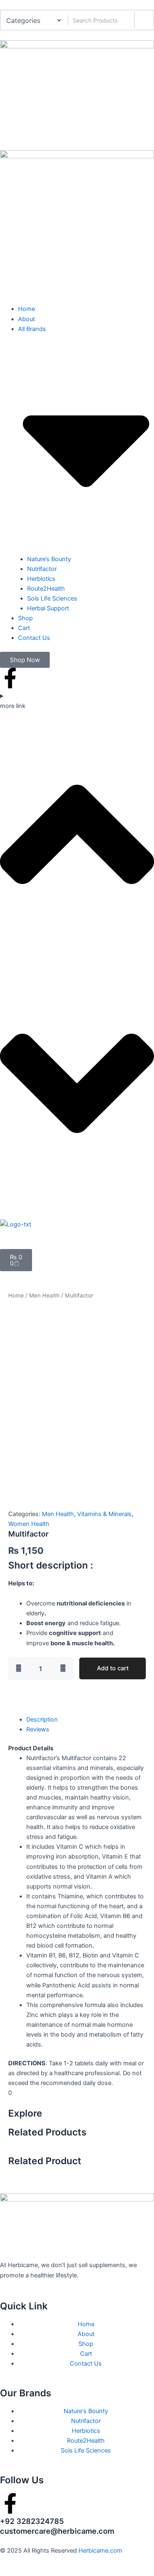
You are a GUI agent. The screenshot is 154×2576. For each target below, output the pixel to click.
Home (16, 1295)
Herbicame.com (100, 2551)
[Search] (144, 20)
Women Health (29, 1524)
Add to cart (113, 1668)
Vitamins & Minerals (105, 1514)
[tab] (42, 1720)
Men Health (44, 1295)
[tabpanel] (77, 1916)
